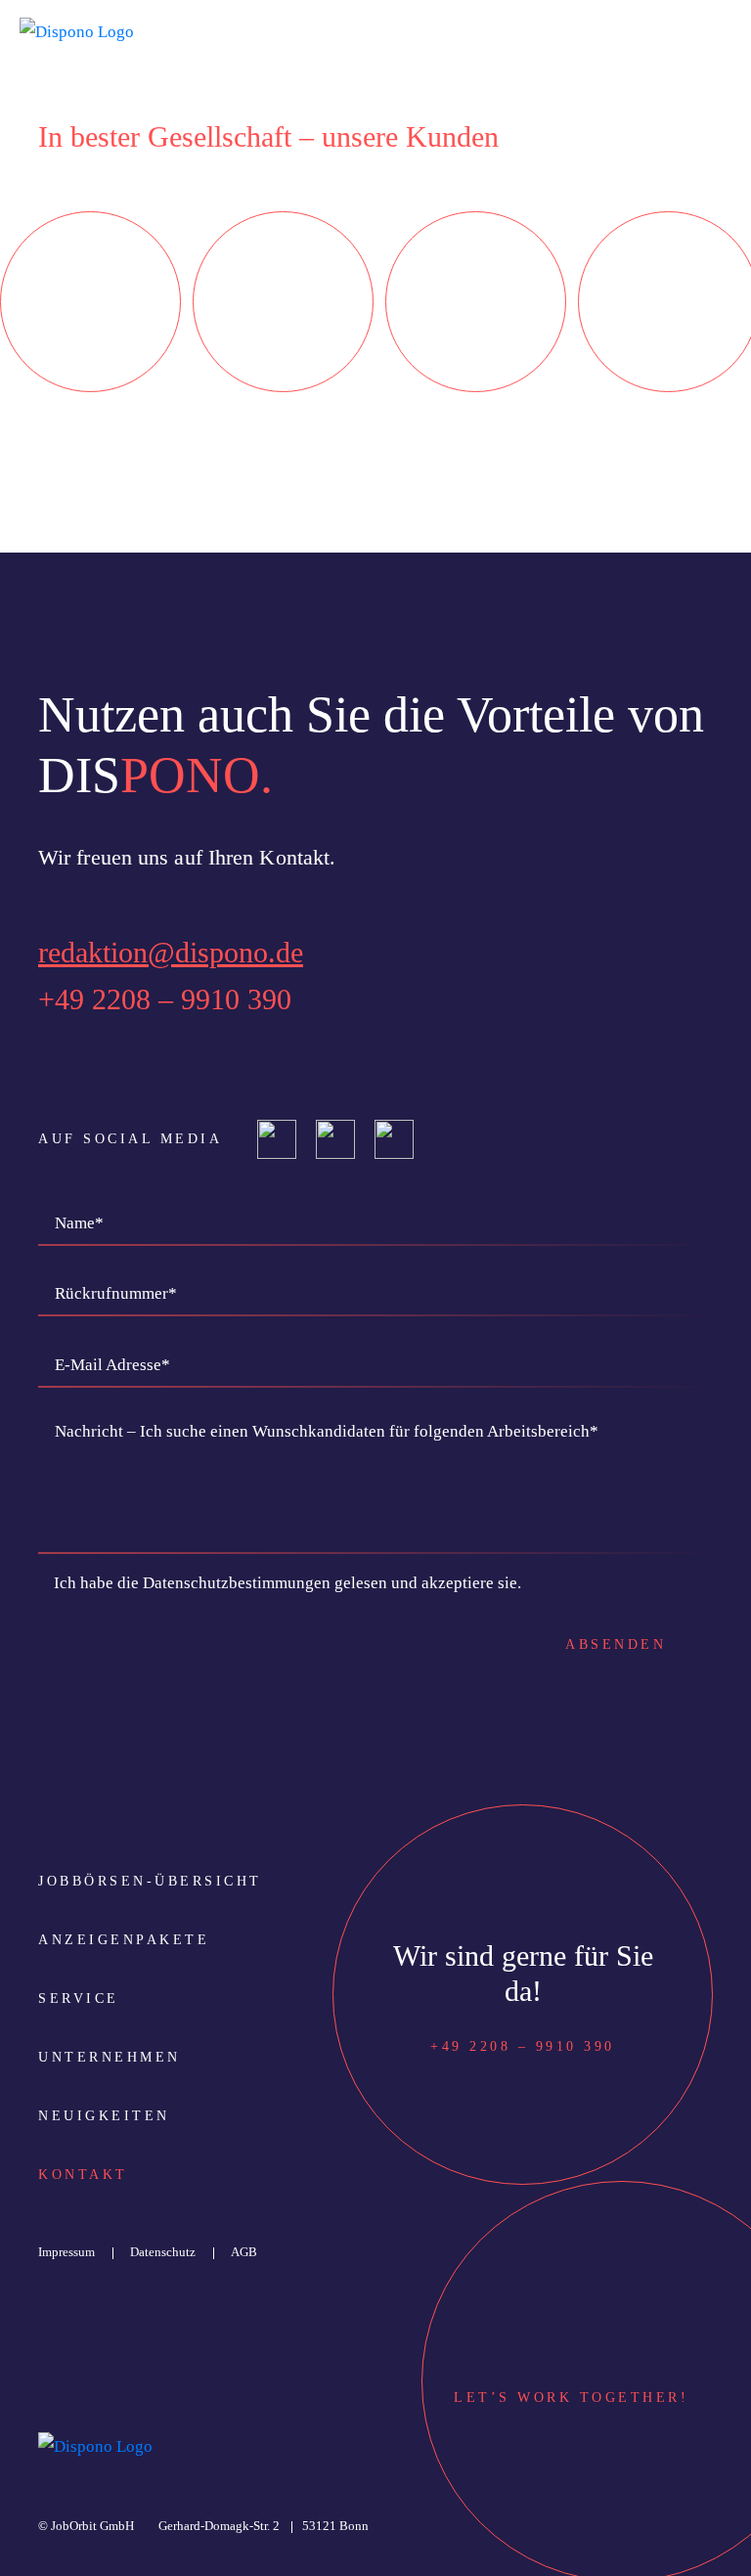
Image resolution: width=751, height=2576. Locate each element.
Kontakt (83, 2175)
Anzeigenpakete (124, 1940)
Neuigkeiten (104, 2116)
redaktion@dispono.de (171, 952)
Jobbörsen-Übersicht (150, 1881)
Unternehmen (110, 2057)
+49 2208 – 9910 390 (165, 999)
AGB (244, 2252)
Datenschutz (163, 2252)
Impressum (66, 2252)
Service (79, 1999)
